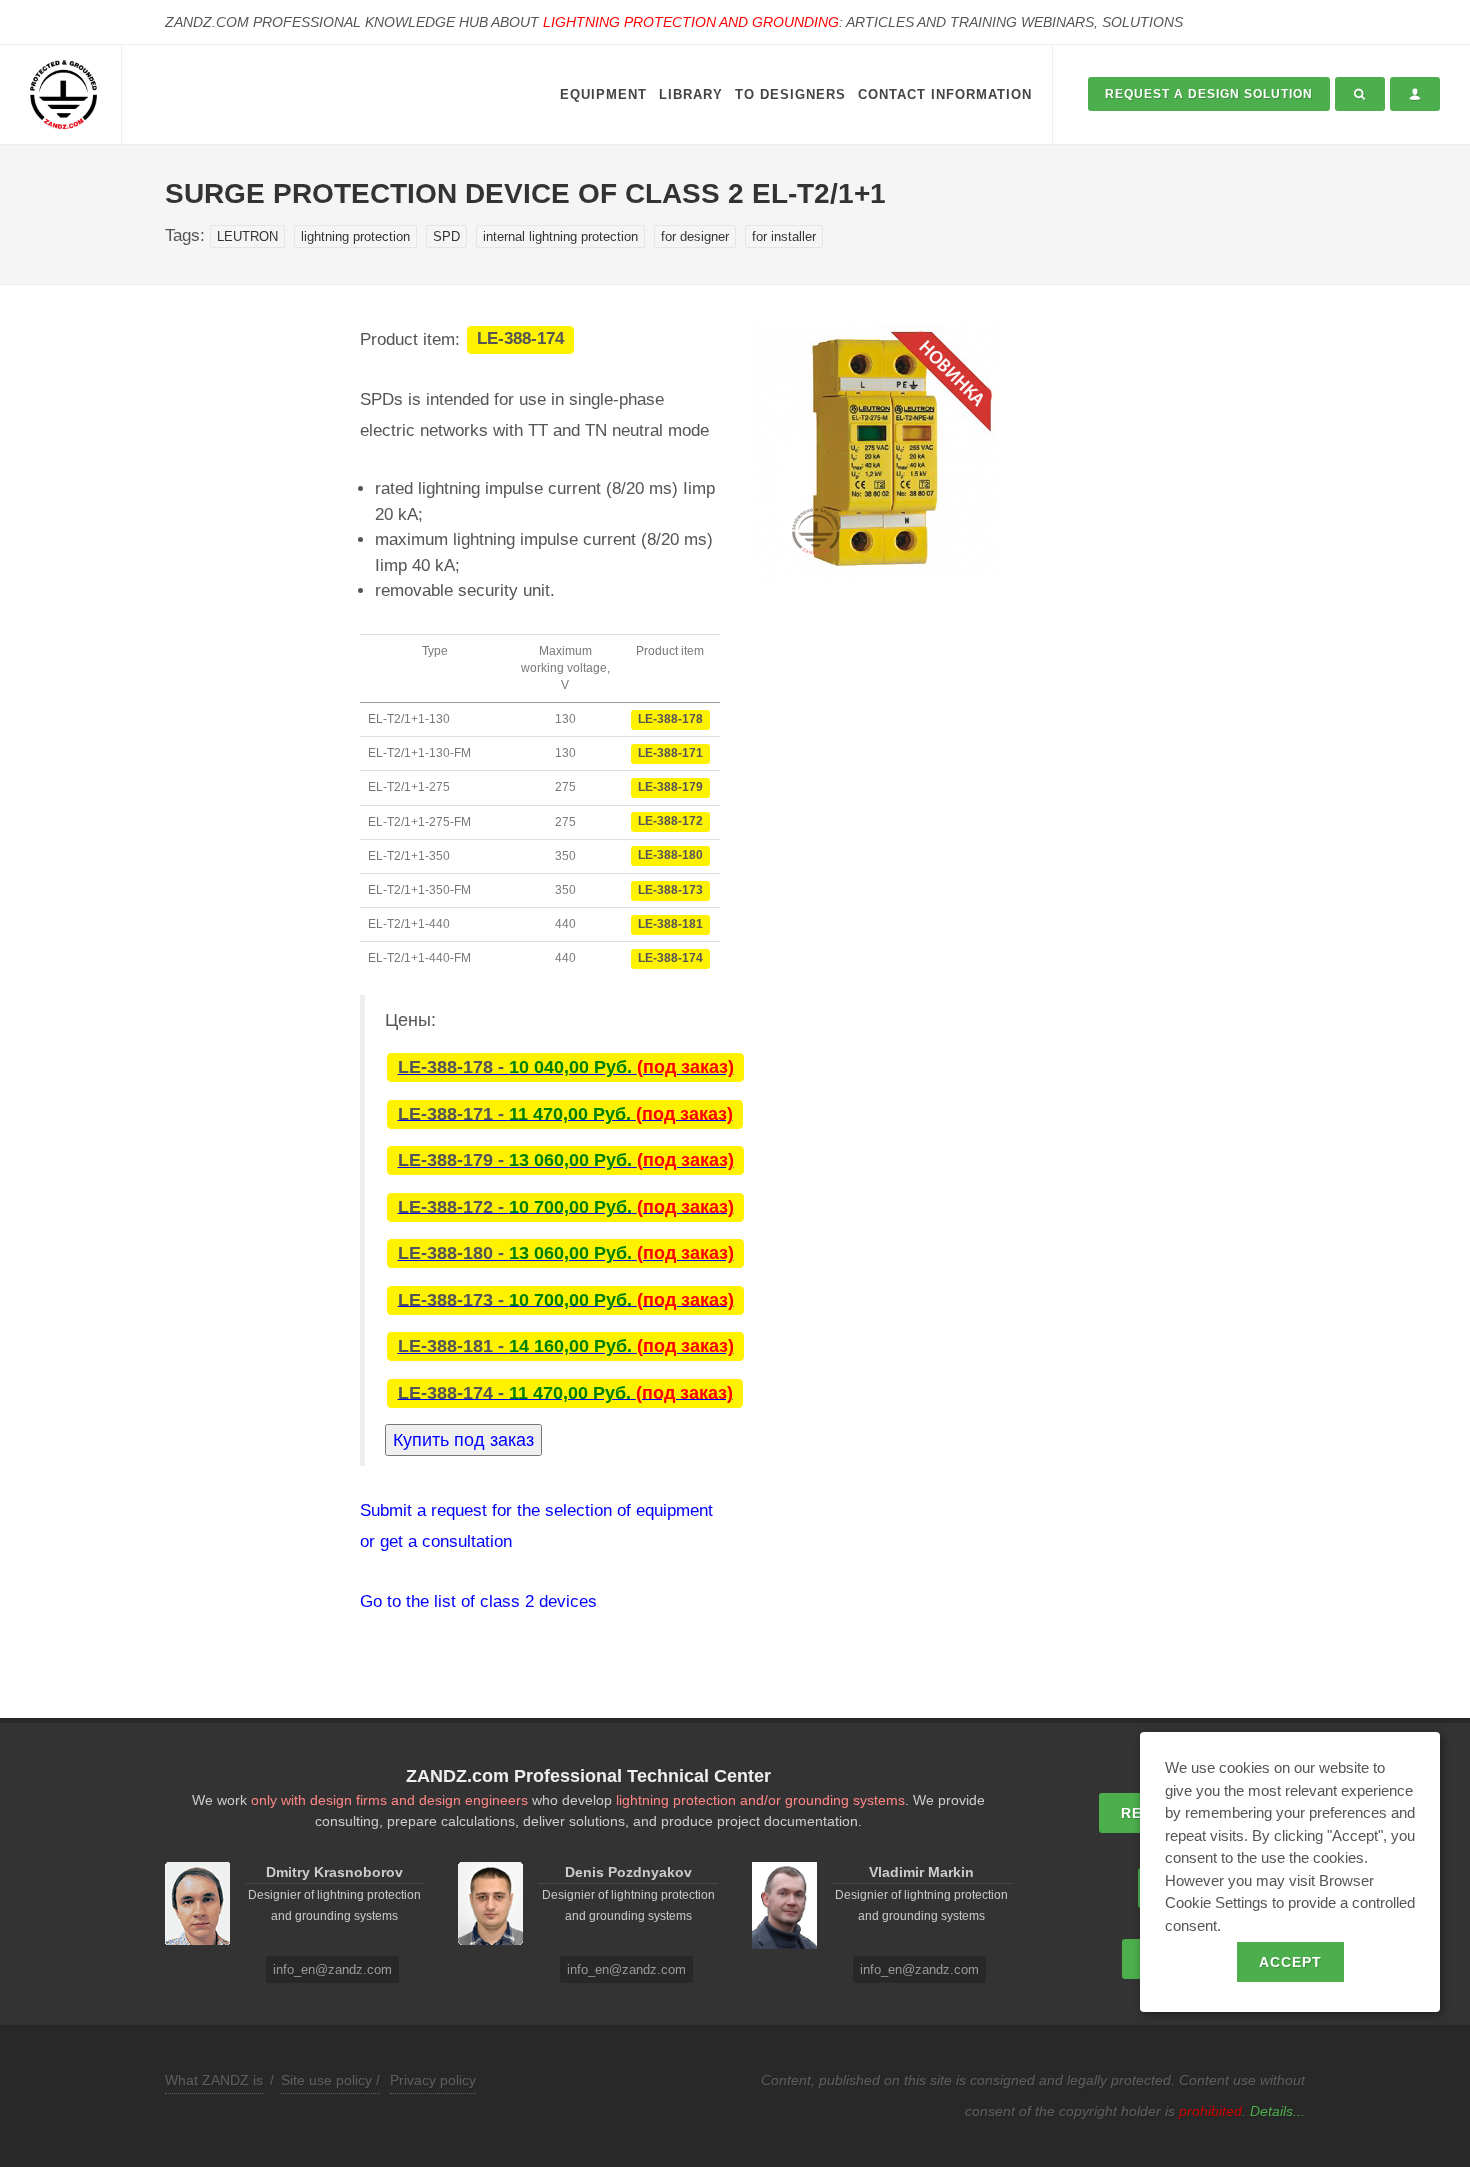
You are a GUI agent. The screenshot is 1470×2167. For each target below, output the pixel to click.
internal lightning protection (560, 236)
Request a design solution (1209, 94)
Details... (1277, 2111)
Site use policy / (330, 2080)
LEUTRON (247, 236)
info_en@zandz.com (332, 1969)
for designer (695, 236)
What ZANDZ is (214, 2080)
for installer (784, 236)
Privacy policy (433, 2080)
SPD (446, 236)
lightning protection (355, 236)
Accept (1290, 1962)
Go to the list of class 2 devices (478, 1601)
